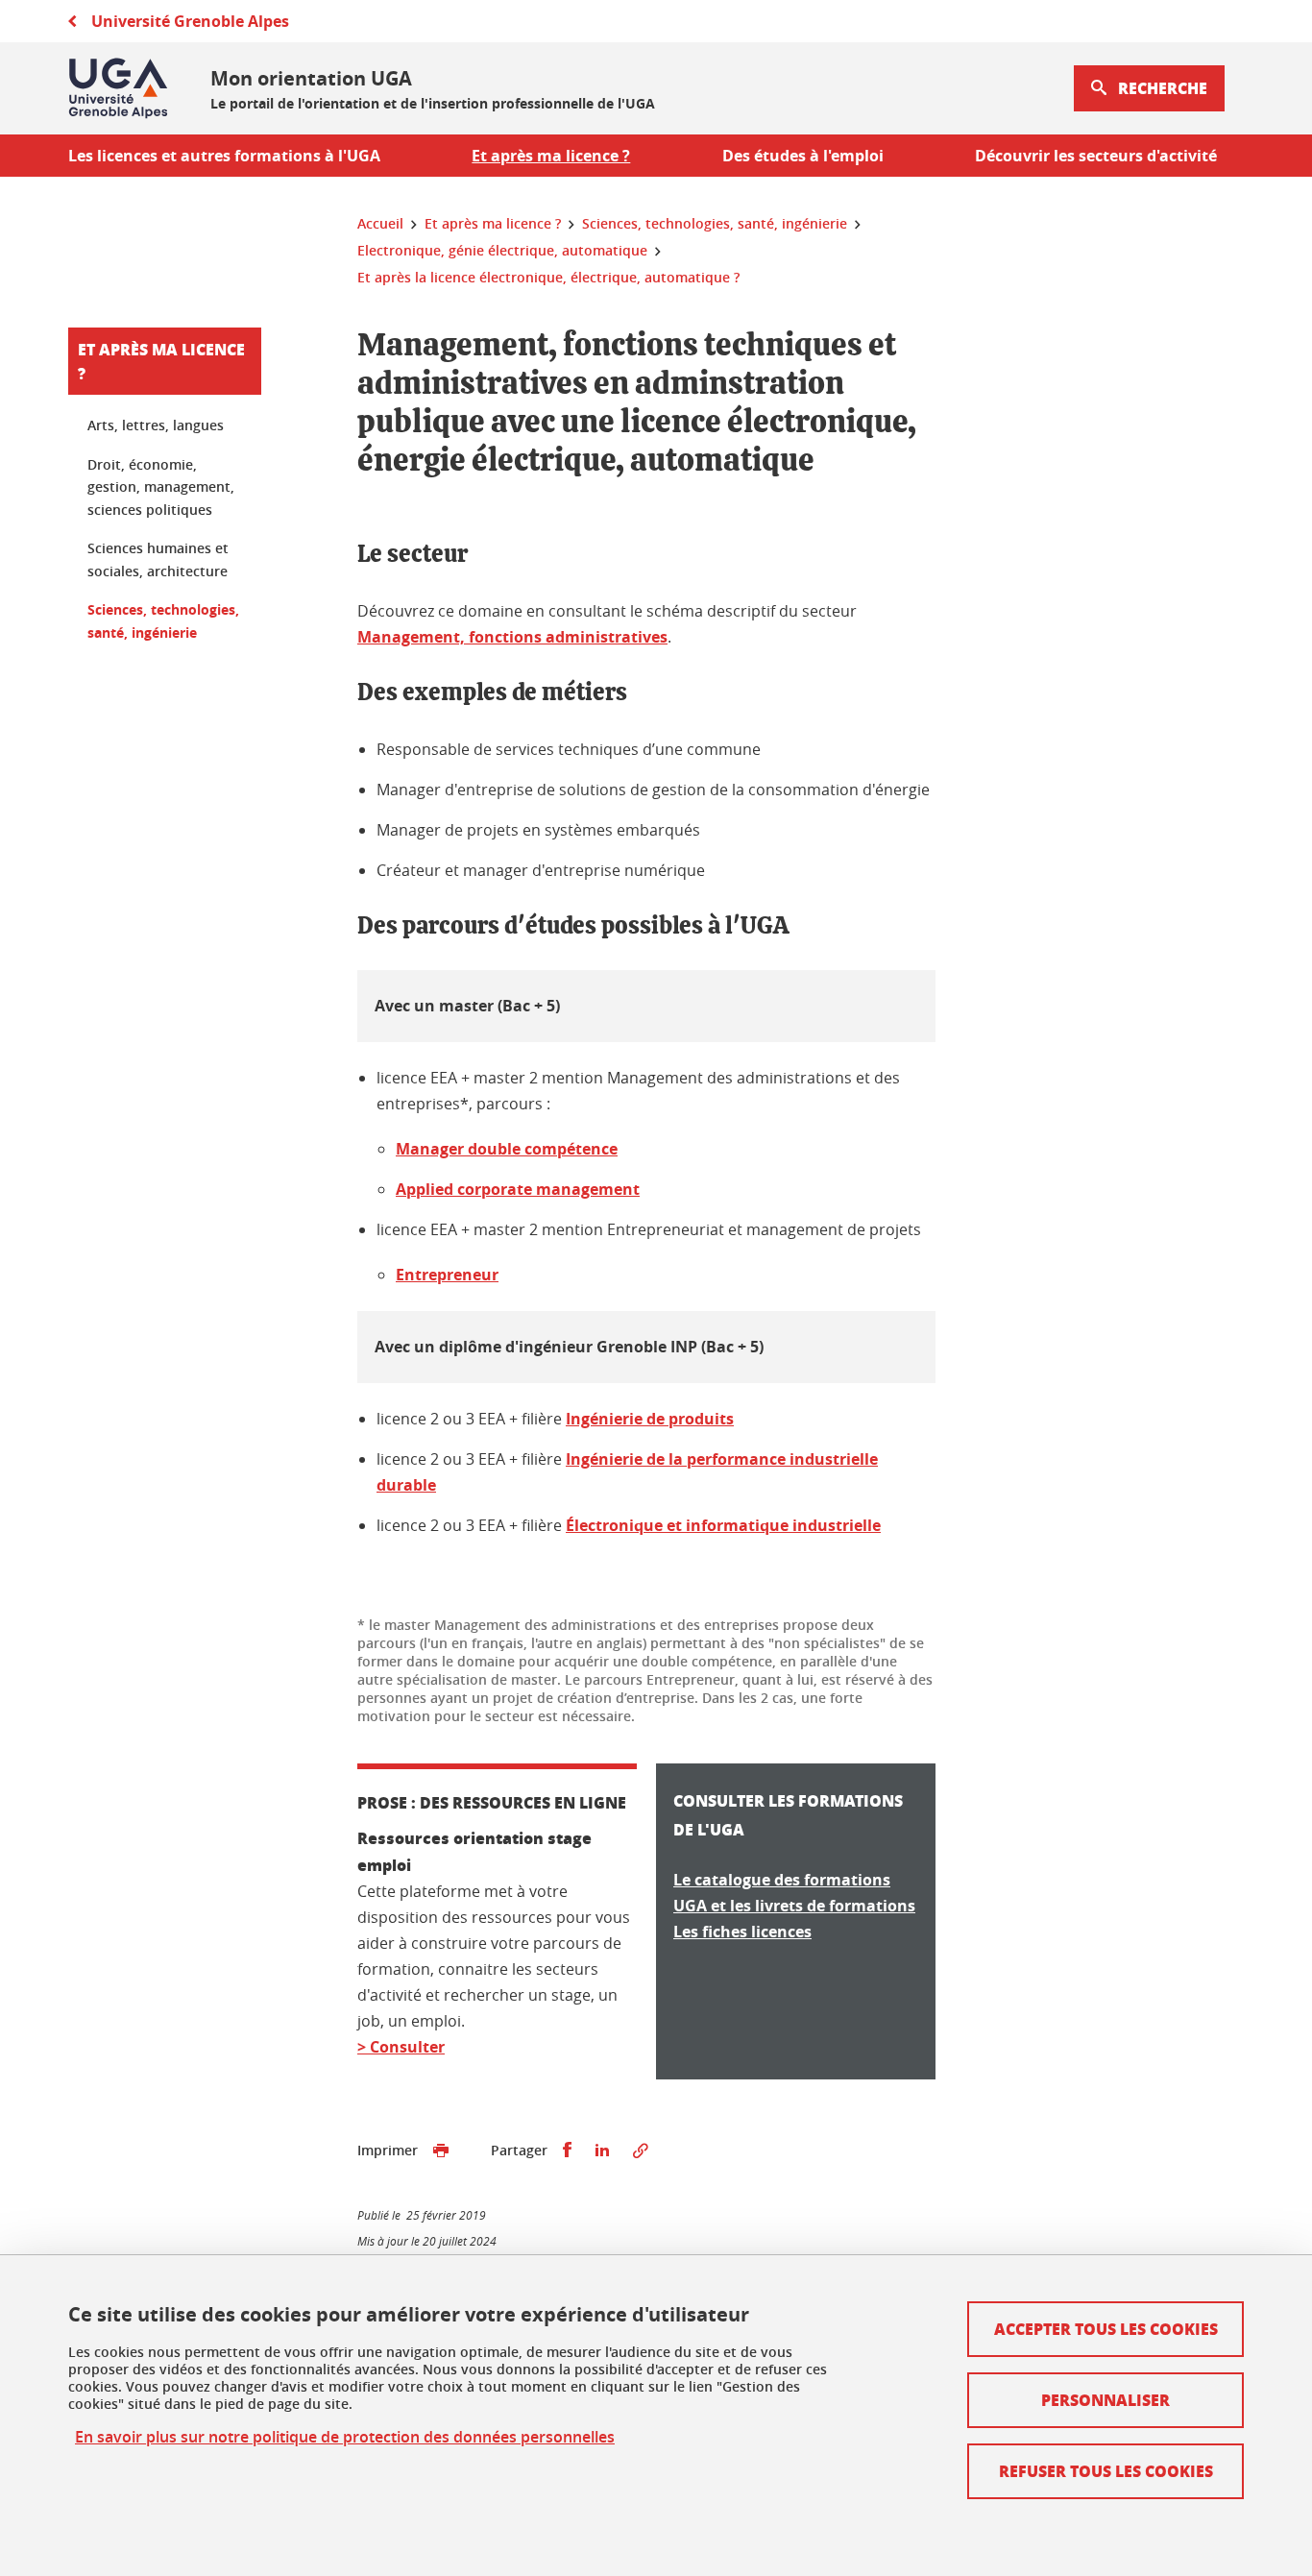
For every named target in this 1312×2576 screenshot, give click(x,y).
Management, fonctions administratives (512, 637)
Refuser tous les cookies (1106, 2471)
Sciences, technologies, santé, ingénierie (163, 621)
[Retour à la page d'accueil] (118, 88)
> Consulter (401, 2047)
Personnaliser (1105, 2400)
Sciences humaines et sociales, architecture (158, 559)
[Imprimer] (441, 2151)
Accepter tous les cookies (1106, 2329)
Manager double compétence (507, 1149)
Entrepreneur (447, 1275)
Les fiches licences (742, 1932)
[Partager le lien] (641, 2151)
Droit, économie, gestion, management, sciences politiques (161, 487)
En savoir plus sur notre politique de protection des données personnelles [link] (345, 2437)
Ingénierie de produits (650, 1419)
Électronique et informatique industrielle (723, 1525)
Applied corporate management (518, 1189)
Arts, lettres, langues (156, 425)
